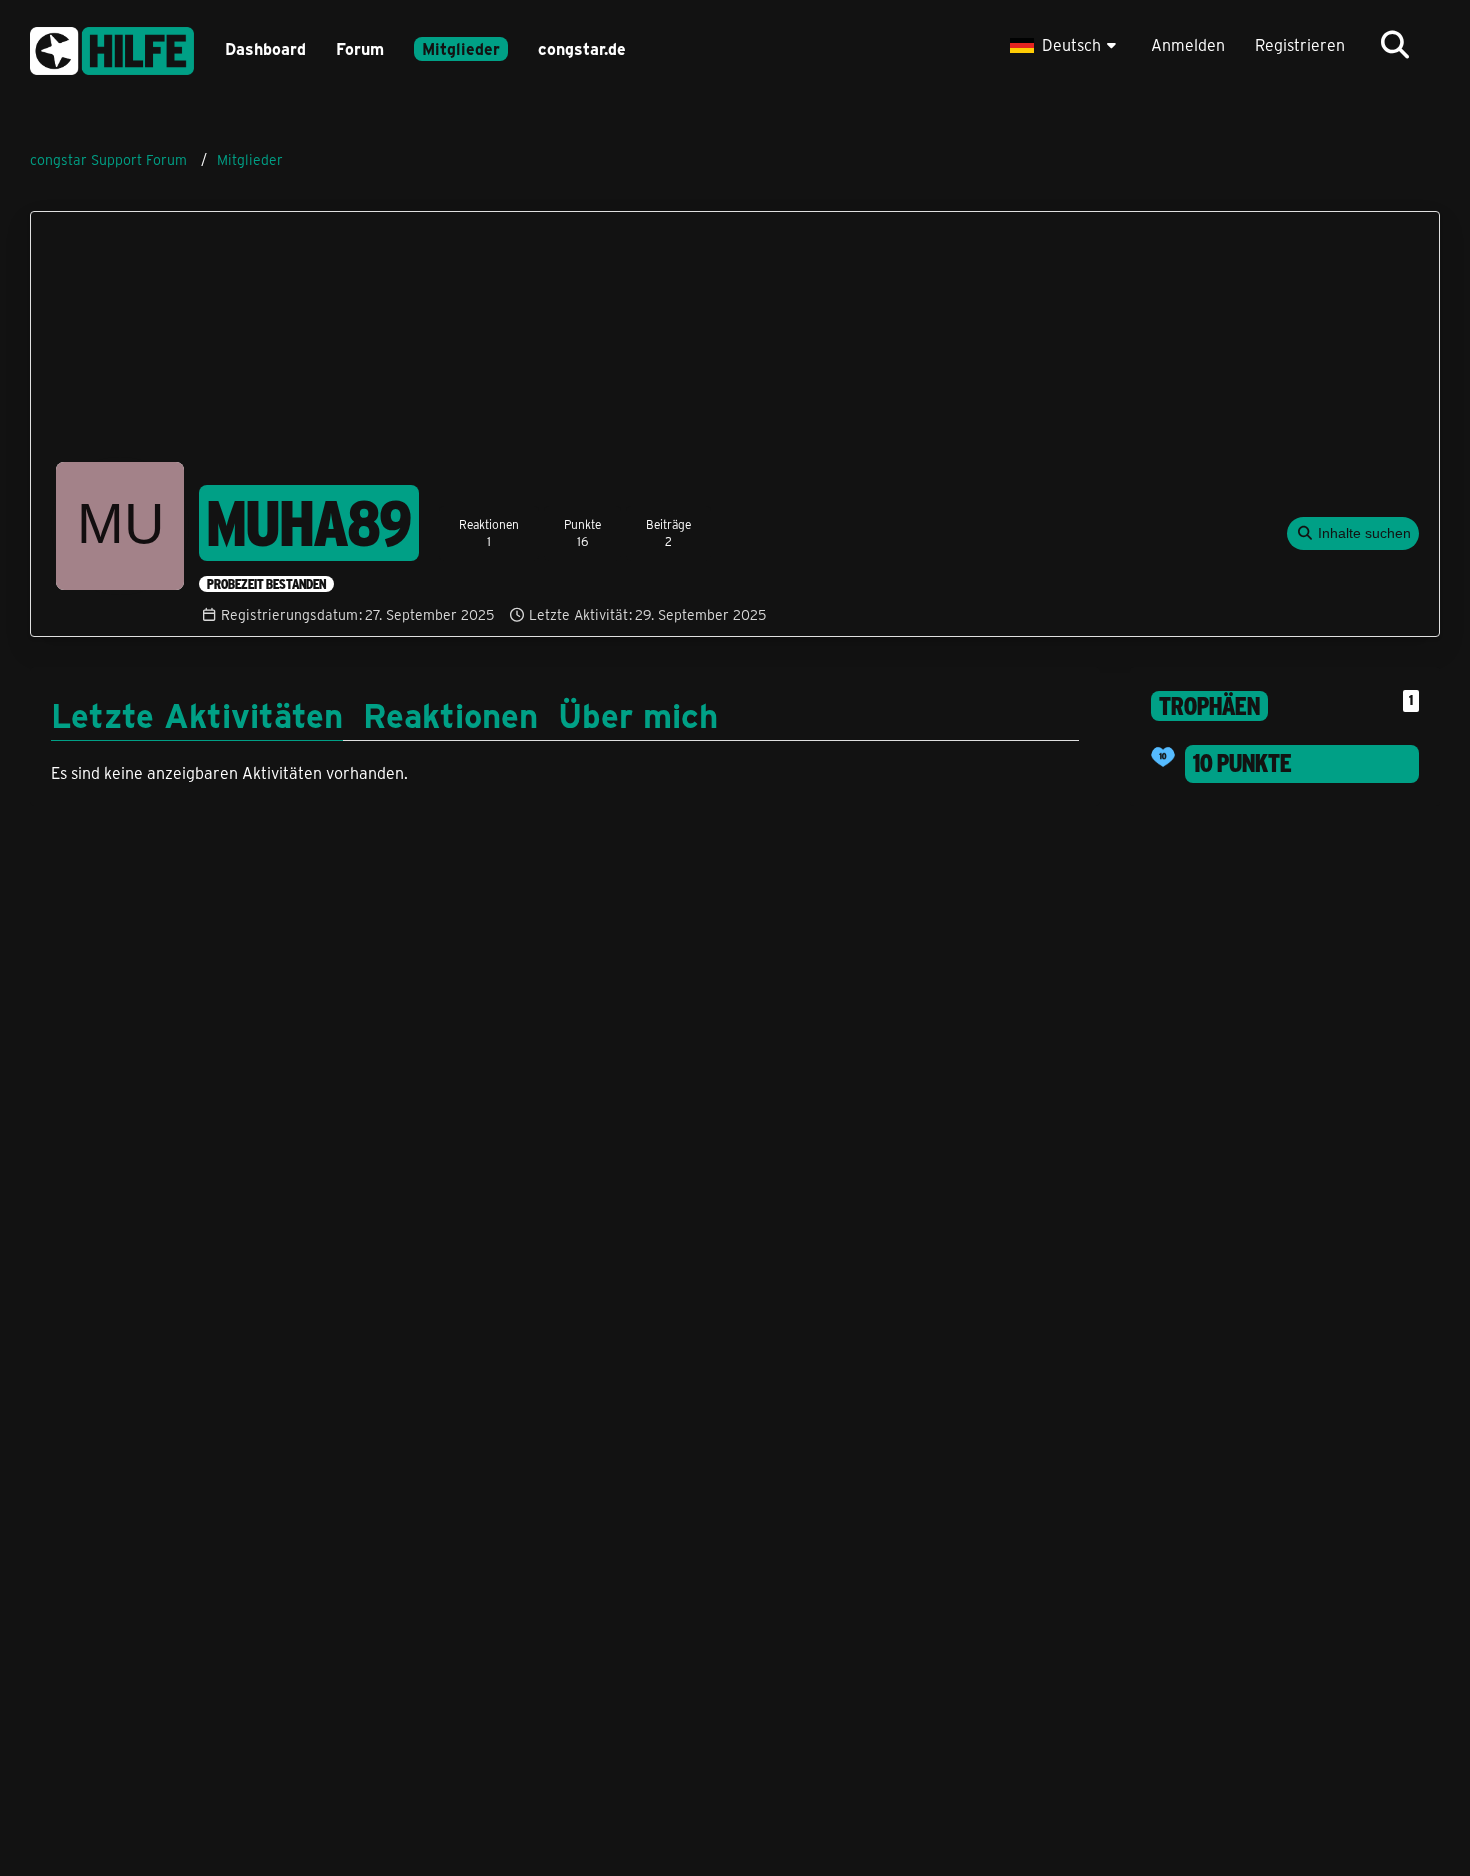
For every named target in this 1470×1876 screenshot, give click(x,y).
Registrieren (1300, 44)
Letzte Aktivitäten (197, 714)
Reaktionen (450, 714)
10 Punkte (1242, 763)
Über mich (638, 714)
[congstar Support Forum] (112, 47)
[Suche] (1395, 45)
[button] (1065, 45)
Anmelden (1188, 44)
